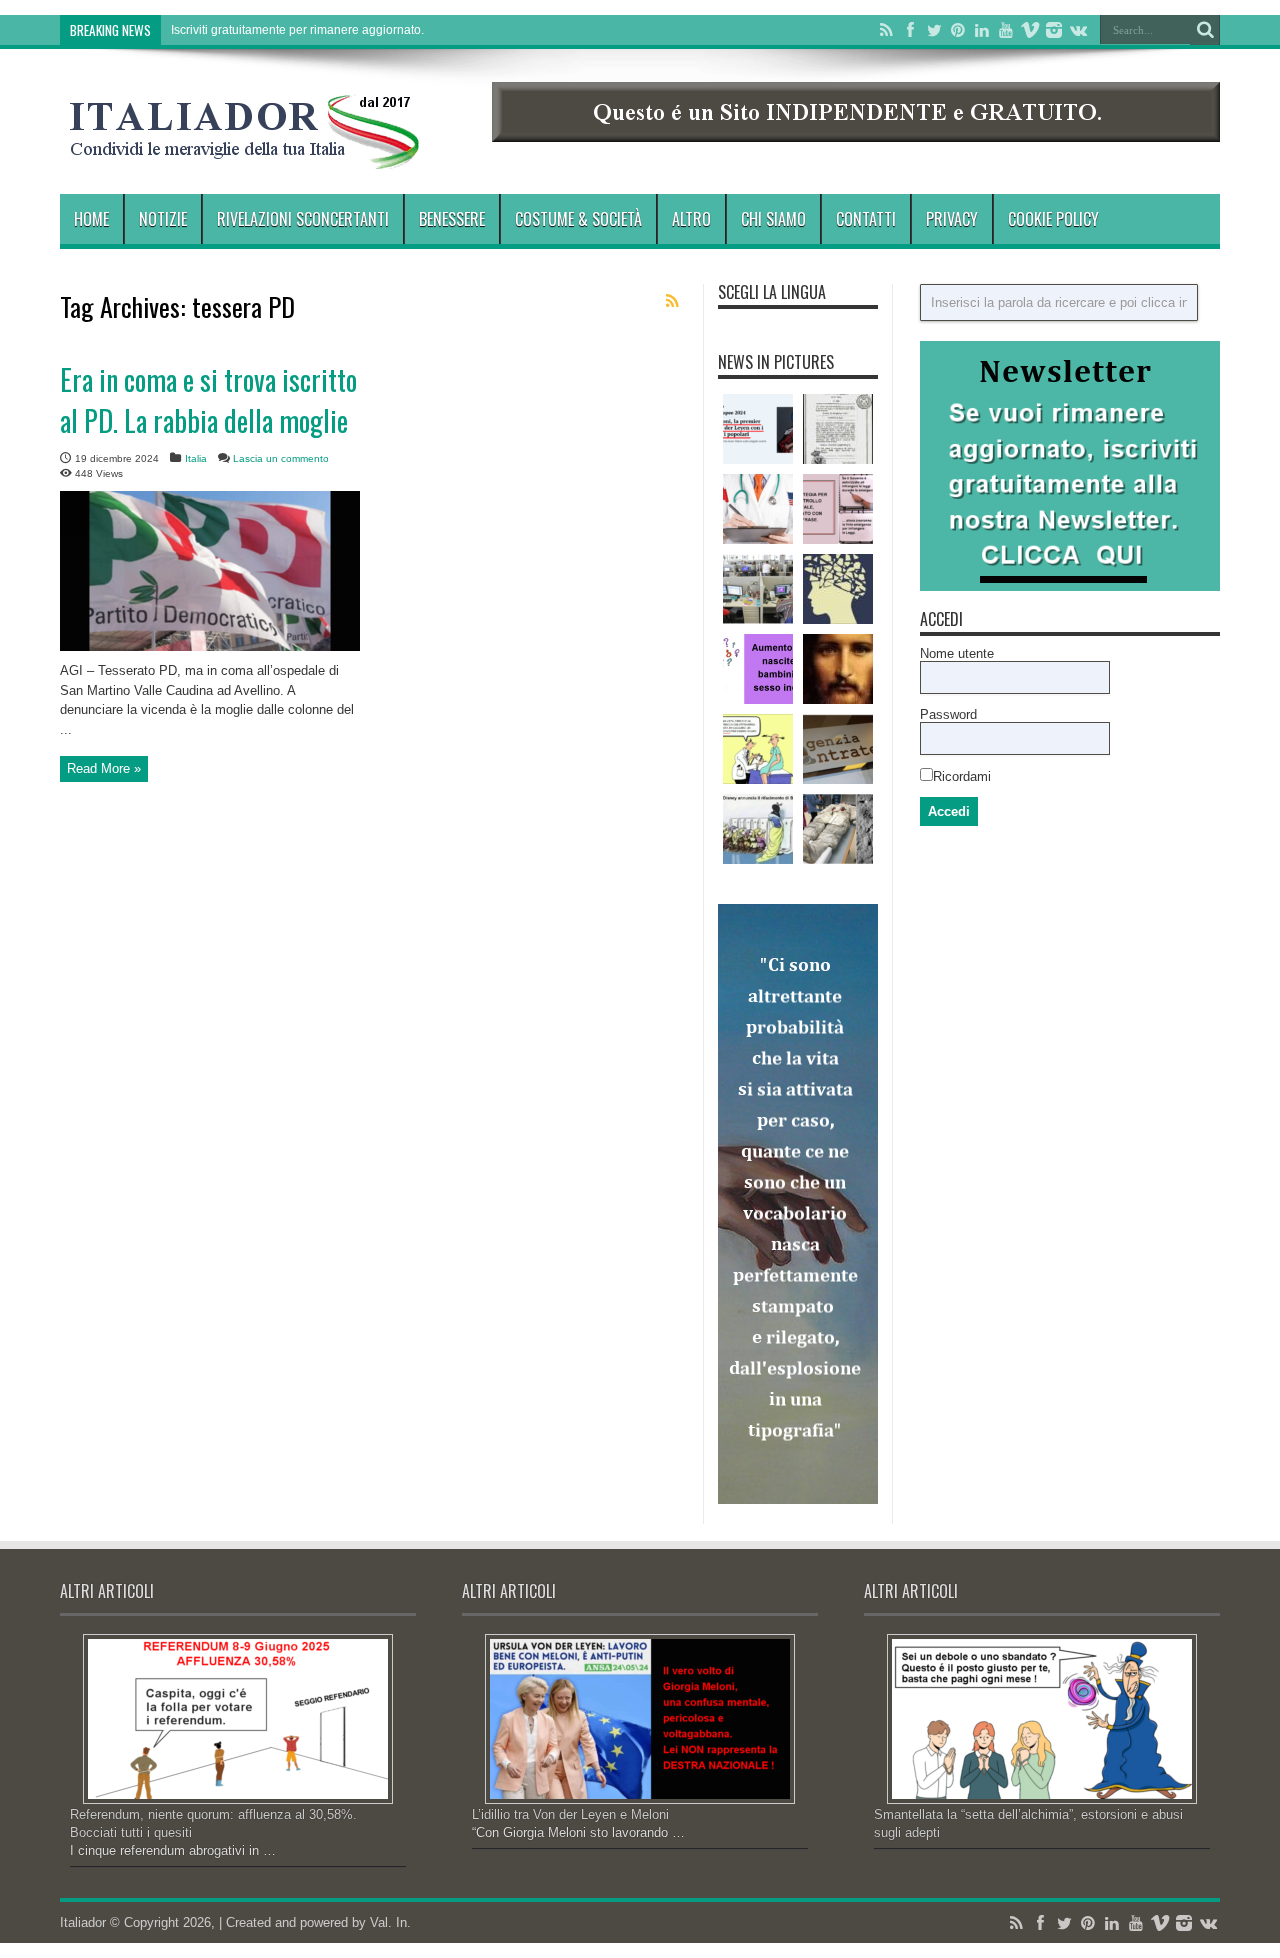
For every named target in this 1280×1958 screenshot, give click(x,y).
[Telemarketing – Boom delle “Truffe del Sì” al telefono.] (758, 589)
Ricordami (962, 776)
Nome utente (957, 653)
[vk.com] (1078, 30)
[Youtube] (1006, 30)
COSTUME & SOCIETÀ (578, 219)
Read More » (104, 768)
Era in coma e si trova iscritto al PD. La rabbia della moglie (208, 400)
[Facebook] (910, 30)
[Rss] (886, 30)
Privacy (952, 219)
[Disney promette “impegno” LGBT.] (758, 829)
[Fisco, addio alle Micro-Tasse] (838, 749)
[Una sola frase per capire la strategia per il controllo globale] (838, 509)
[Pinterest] (958, 30)
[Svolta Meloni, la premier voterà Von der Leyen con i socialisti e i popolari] (758, 429)
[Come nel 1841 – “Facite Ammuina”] (838, 429)
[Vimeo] (1030, 30)
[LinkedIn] (982, 30)
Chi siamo (773, 219)
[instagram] (1054, 30)
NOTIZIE (163, 219)
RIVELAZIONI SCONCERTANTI (303, 219)
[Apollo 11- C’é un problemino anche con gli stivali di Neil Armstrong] (838, 829)
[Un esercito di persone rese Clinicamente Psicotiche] (838, 589)
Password (948, 714)
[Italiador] (245, 154)
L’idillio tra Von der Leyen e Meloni (570, 1814)
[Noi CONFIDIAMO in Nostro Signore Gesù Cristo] (838, 669)
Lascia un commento (281, 458)
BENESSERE (452, 219)
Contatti (866, 219)
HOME (91, 219)
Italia (196, 458)
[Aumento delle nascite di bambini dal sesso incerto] (758, 669)
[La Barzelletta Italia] (758, 749)
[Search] (1205, 30)
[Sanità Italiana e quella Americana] (758, 509)
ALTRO (691, 219)
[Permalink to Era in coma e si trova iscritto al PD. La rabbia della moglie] (210, 646)
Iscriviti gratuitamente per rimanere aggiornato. (297, 30)
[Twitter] (934, 30)
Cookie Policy (1053, 219)
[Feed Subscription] (672, 301)
